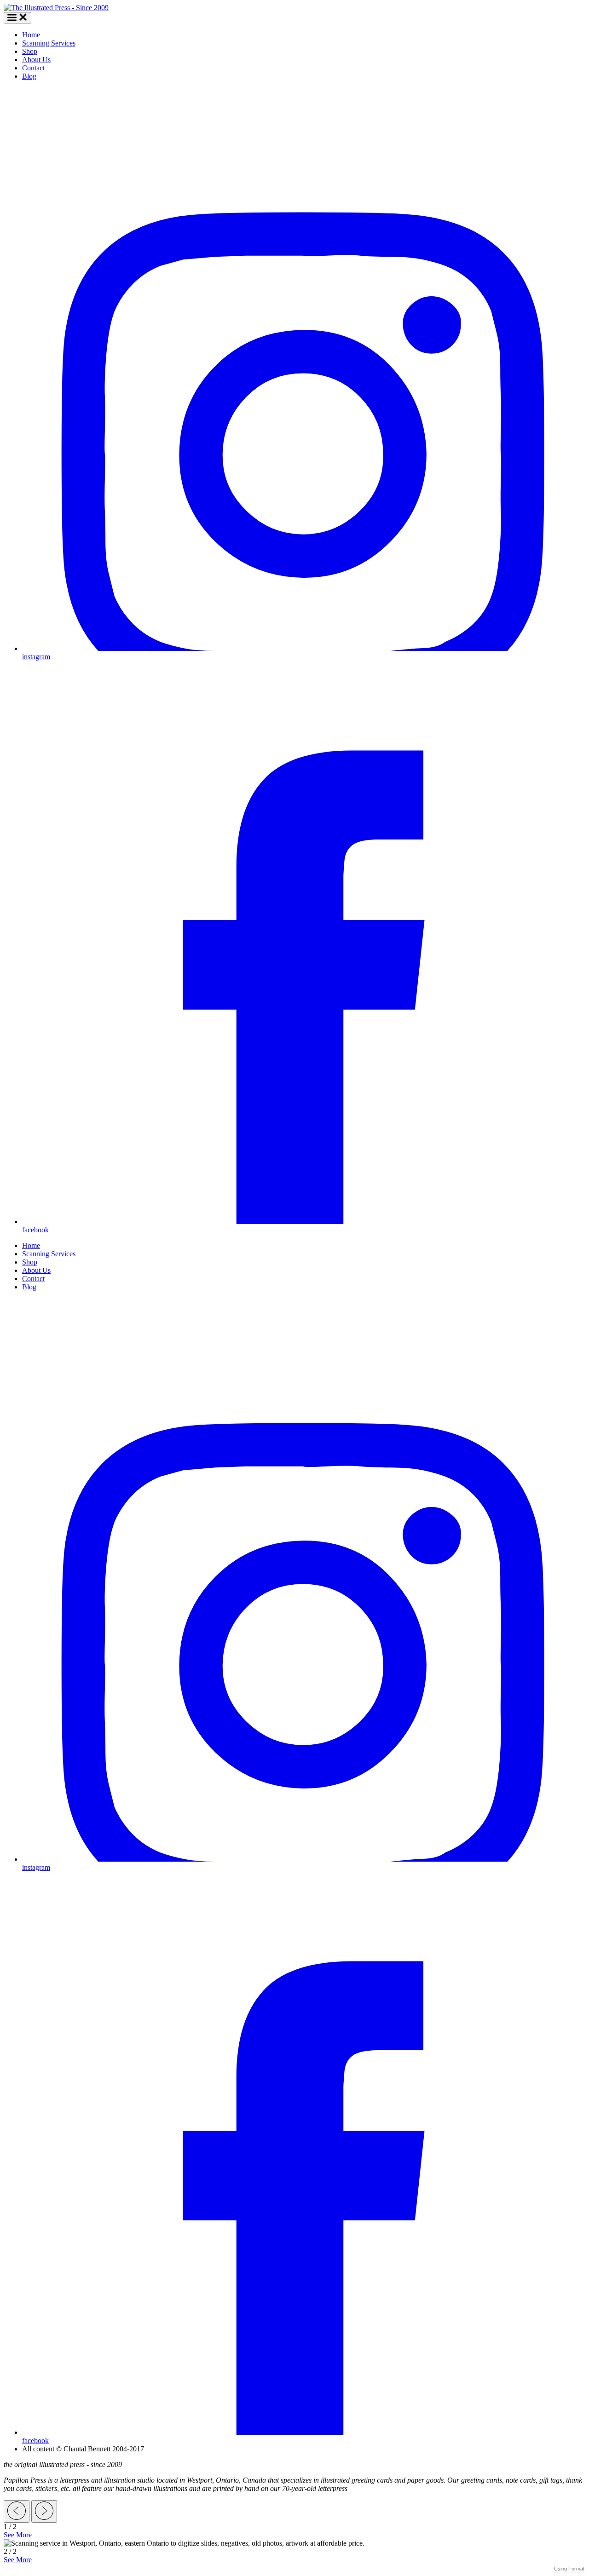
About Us (36, 60)
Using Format (569, 2569)
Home (31, 35)
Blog (29, 76)
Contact (33, 68)
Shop (30, 51)
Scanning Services (49, 43)
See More (18, 2535)
